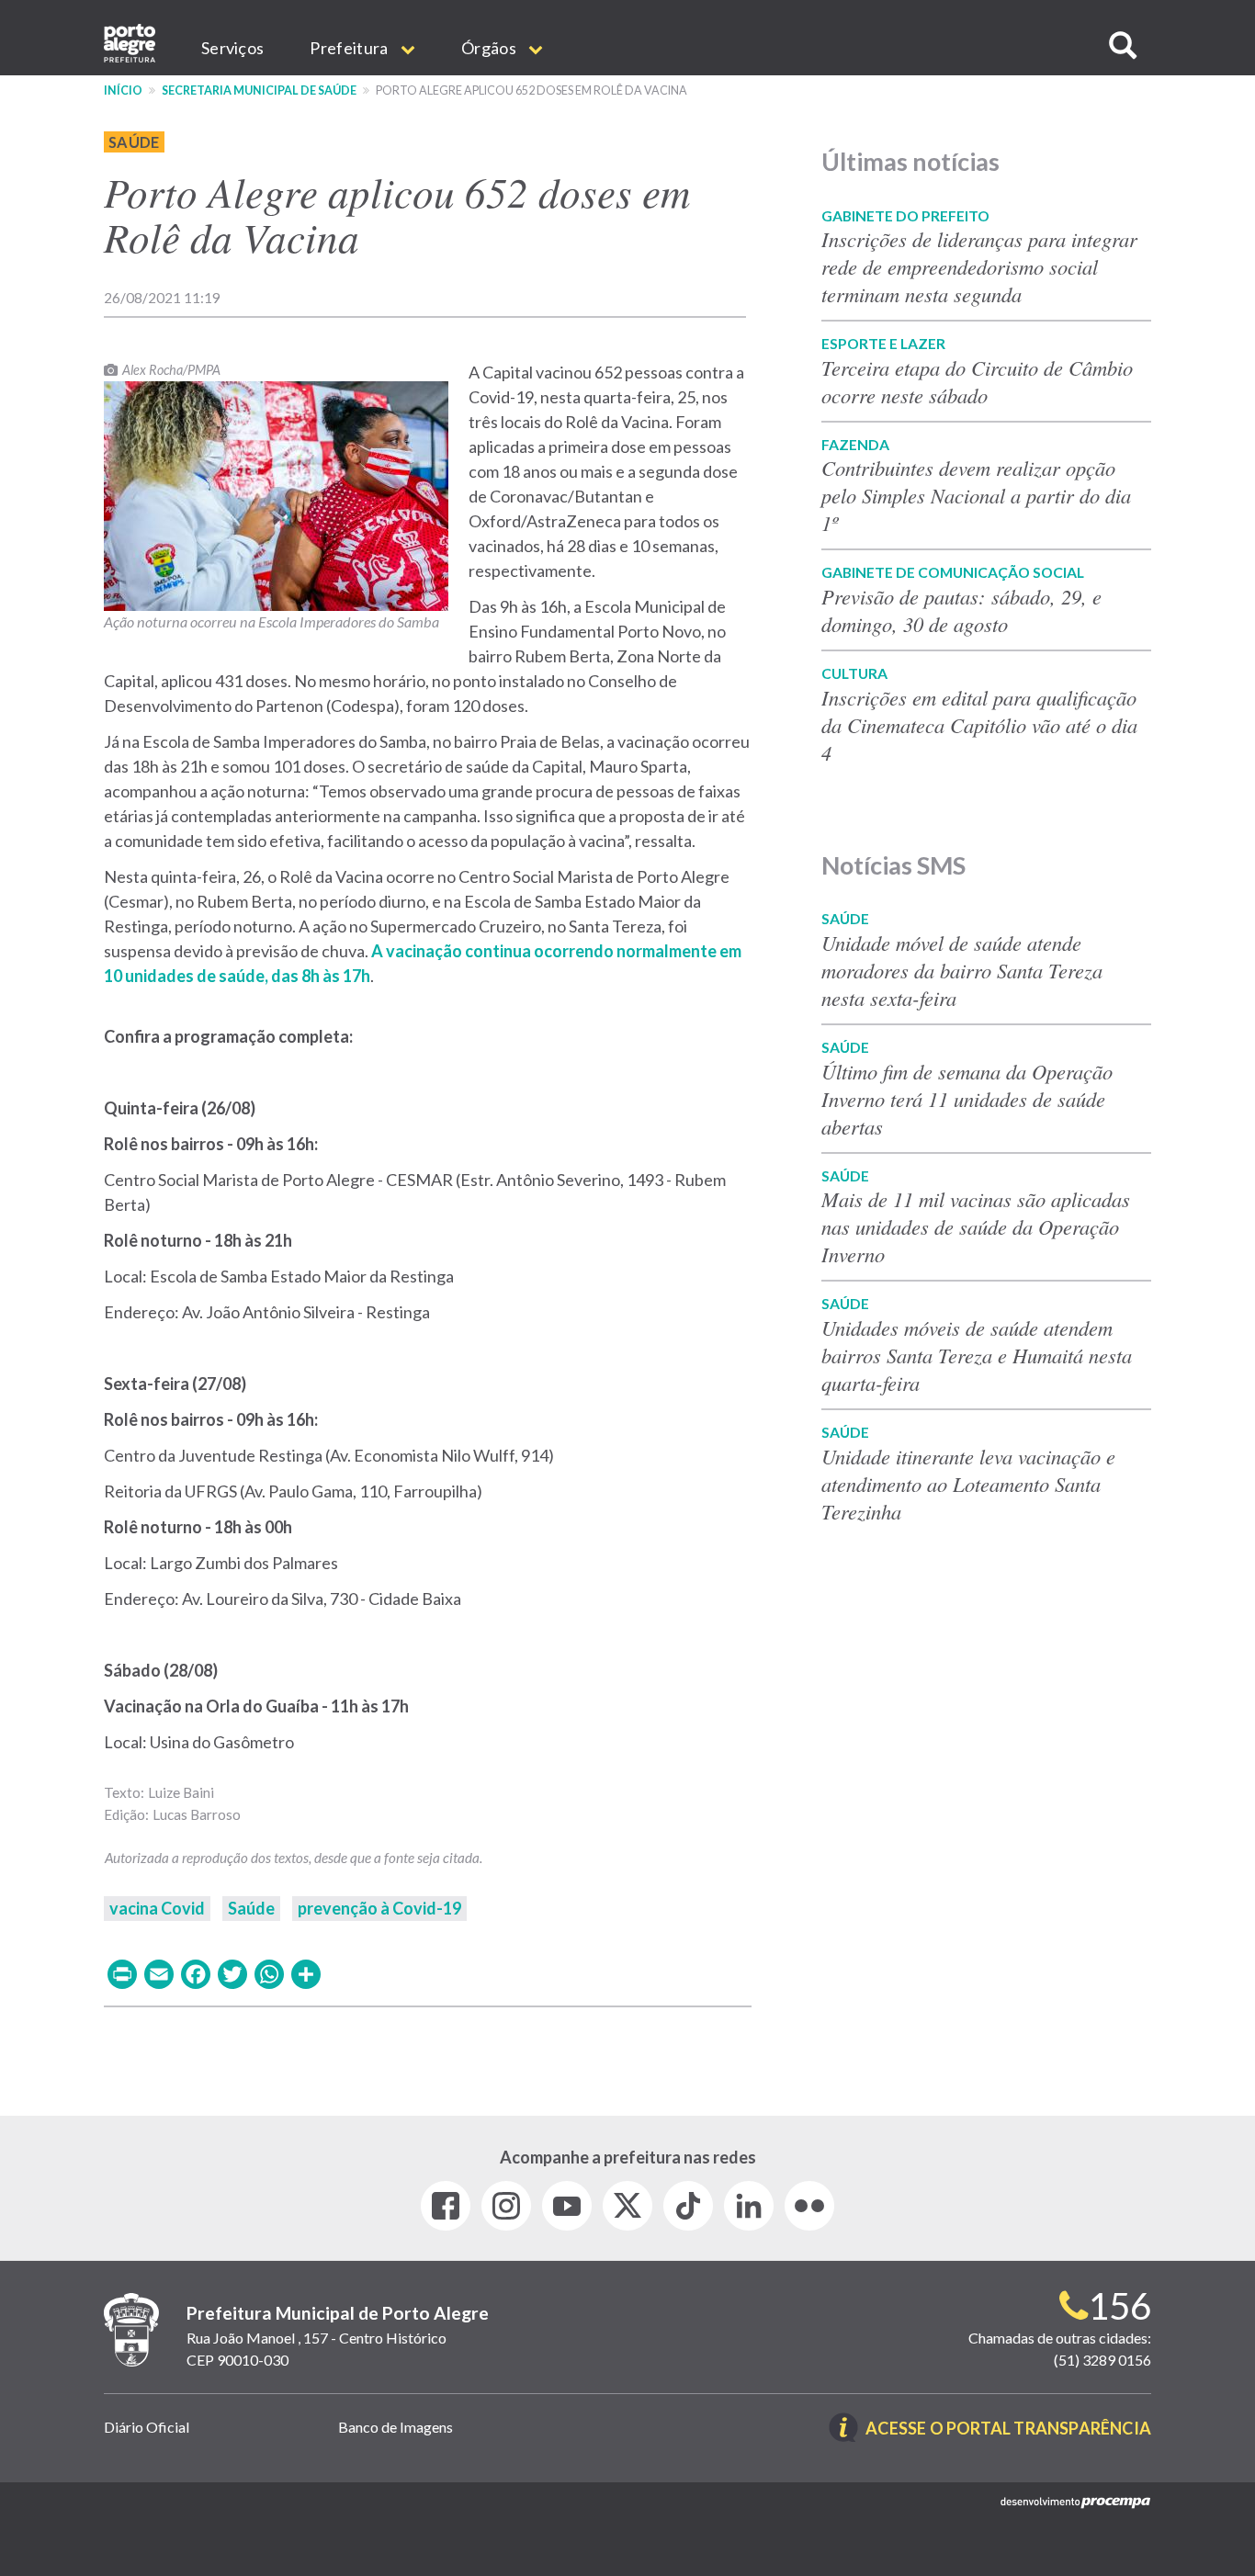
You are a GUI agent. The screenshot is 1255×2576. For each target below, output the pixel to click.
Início (123, 90)
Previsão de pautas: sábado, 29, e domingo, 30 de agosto (961, 610)
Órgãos (490, 48)
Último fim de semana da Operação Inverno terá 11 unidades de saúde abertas (967, 1099)
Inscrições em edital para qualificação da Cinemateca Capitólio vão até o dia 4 (979, 725)
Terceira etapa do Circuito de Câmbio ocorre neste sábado (977, 381)
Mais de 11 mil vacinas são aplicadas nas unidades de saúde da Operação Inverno (976, 1226)
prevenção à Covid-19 (379, 1908)
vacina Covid (157, 1908)
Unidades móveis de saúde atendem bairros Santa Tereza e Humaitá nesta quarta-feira (977, 1355)
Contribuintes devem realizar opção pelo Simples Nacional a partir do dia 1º (976, 495)
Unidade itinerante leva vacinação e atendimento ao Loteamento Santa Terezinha (968, 1484)
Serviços (232, 48)
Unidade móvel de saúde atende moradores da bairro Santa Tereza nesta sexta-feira (962, 970)
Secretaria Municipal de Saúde (259, 90)
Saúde (134, 142)
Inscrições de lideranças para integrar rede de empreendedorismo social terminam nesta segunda (979, 266)
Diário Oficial (147, 2427)
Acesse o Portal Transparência (1008, 2429)
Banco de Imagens (396, 2427)
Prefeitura (350, 48)
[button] (1123, 45)
